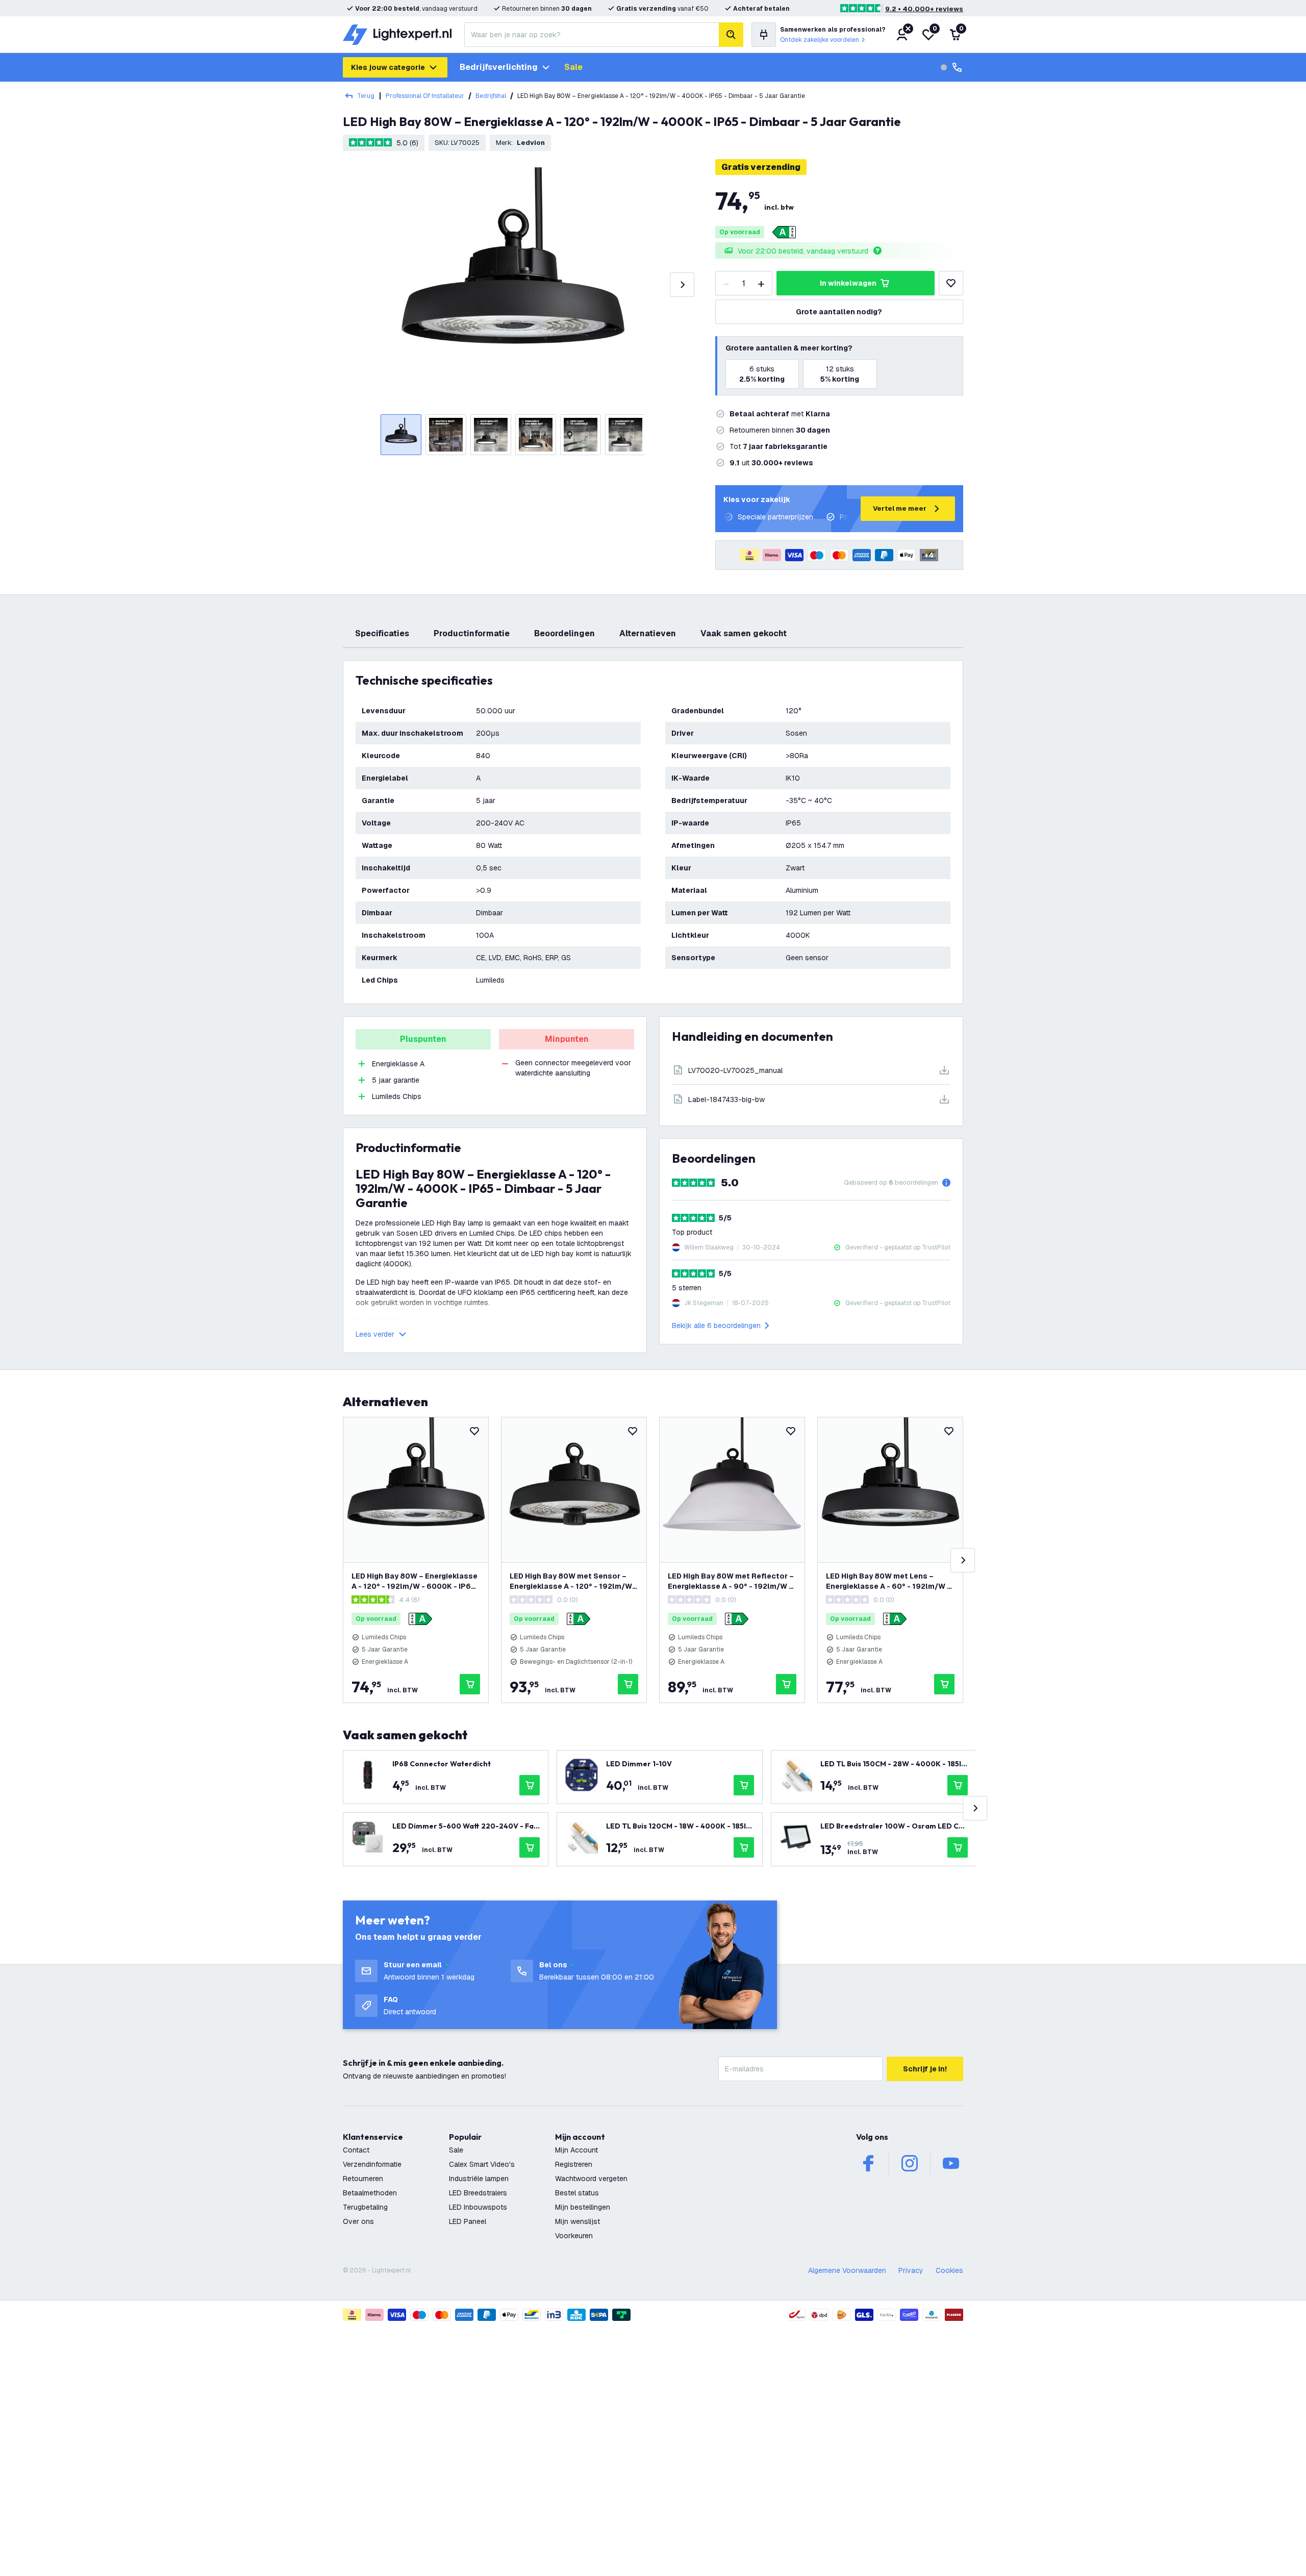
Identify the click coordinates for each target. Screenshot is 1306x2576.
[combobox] (592, 35)
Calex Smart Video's (482, 2164)
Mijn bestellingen (583, 2207)
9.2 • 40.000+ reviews (924, 9)
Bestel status (577, 2193)
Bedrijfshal (491, 96)
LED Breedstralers (478, 2193)
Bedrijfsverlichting (499, 67)
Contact (356, 2150)
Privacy (911, 2270)
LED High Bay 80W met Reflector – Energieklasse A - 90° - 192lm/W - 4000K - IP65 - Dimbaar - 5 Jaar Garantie (731, 1581)
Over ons (358, 2221)
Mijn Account (576, 2150)
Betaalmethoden (370, 2193)
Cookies (949, 2270)
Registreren (574, 2164)
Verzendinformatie (372, 2164)
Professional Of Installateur (425, 96)
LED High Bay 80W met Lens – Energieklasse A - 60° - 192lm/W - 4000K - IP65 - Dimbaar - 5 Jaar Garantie (888, 1581)
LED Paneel (468, 2221)
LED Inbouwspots (478, 2207)
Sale (573, 67)
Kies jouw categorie (388, 67)
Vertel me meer (900, 508)
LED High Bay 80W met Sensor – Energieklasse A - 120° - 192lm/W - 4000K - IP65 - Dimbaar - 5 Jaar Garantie (573, 1581)
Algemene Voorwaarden (847, 2270)
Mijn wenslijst (577, 2221)
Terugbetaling (365, 2207)
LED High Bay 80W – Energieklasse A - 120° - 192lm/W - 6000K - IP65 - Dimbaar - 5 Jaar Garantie (415, 1581)
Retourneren (363, 2179)
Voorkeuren (574, 2236)
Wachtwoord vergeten (591, 2179)
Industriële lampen (479, 2179)
